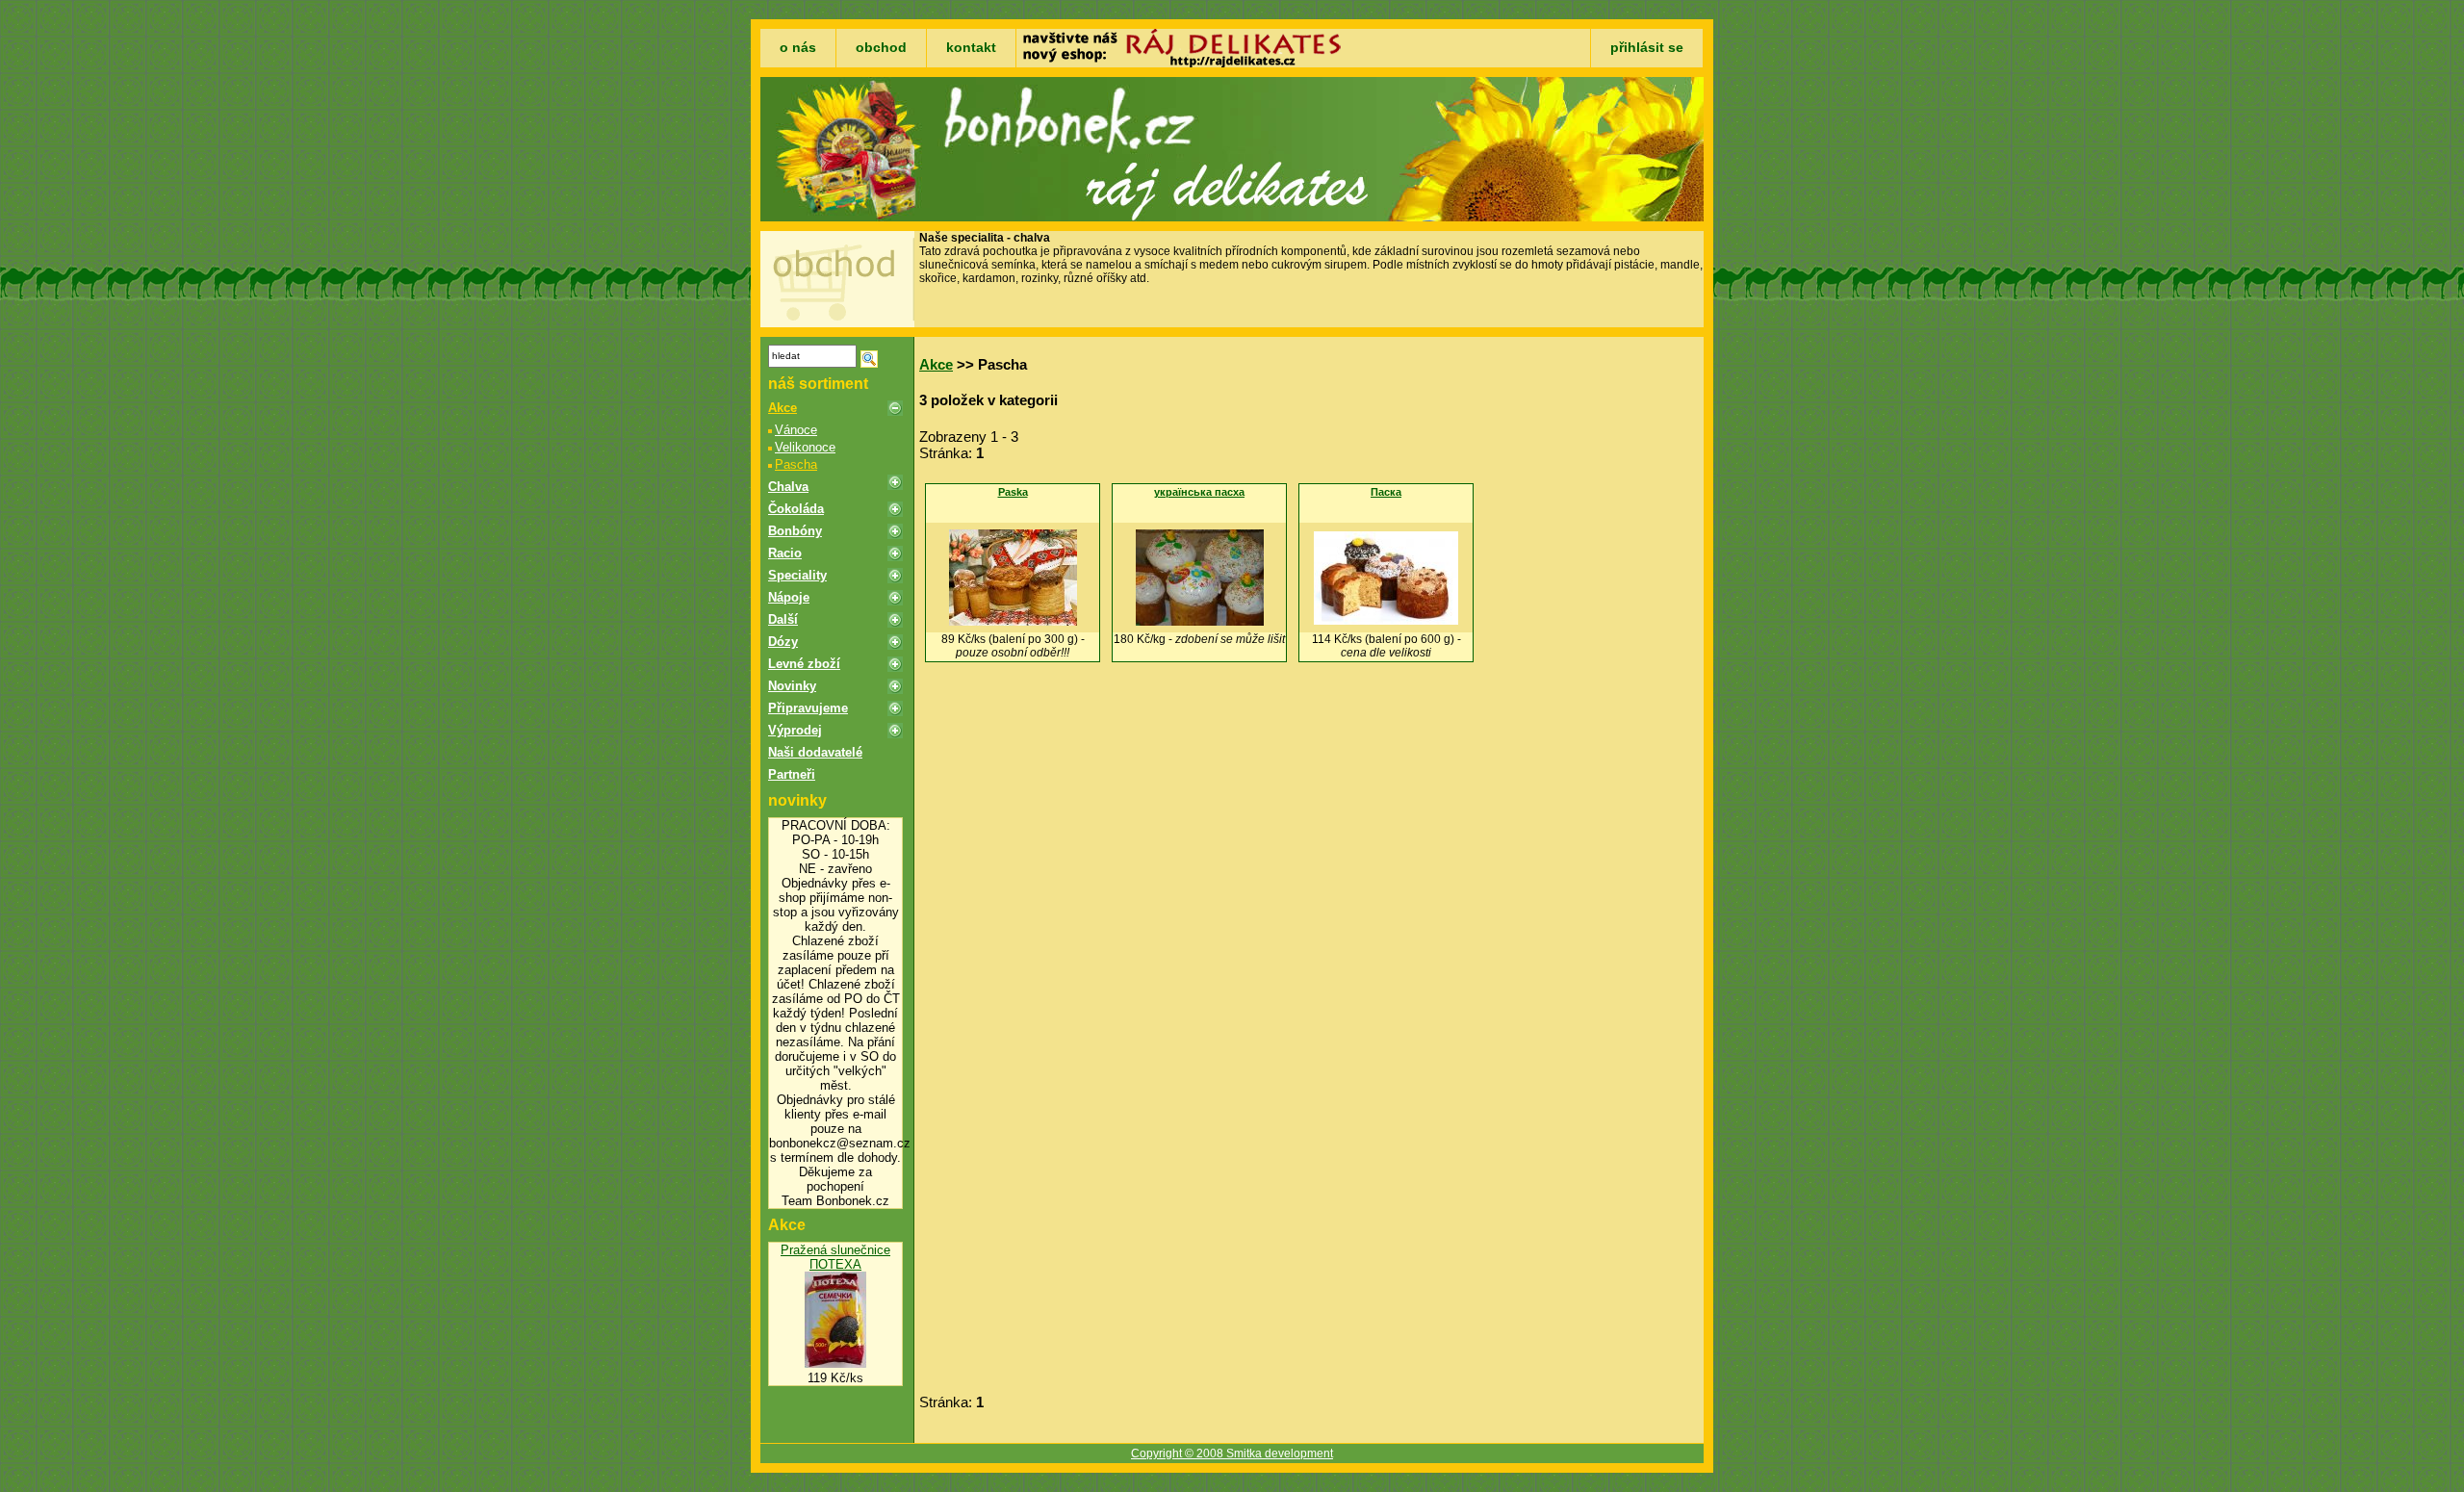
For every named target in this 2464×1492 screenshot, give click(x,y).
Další (783, 619)
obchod (881, 48)
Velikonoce (805, 447)
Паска (1386, 492)
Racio (785, 553)
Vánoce (796, 430)
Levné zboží (804, 664)
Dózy (783, 642)
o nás (798, 48)
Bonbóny (795, 531)
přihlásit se (1647, 48)
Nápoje (789, 597)
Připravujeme (808, 708)
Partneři (792, 774)
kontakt (971, 48)
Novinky (792, 686)
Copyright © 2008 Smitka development (1232, 1453)
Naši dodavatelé (815, 752)
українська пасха (1199, 492)
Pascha (796, 464)
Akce (783, 408)
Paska (1013, 492)
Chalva (788, 487)
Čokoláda (796, 509)
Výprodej (795, 730)
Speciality (797, 575)
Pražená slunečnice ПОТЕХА (835, 1257)
